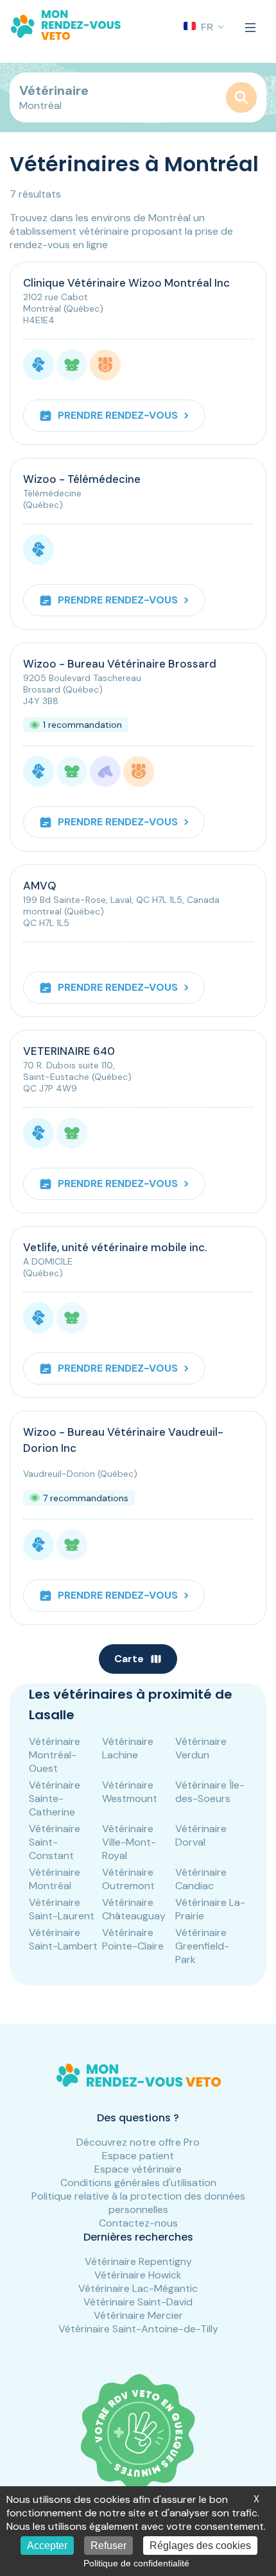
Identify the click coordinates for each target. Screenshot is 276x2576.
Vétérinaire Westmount (130, 1792)
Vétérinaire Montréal (55, 1879)
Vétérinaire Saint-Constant (55, 1842)
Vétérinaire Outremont (128, 1879)
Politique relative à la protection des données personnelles (138, 2203)
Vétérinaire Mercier (138, 2315)
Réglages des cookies (200, 2546)
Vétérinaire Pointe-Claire (133, 1939)
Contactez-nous (138, 2223)
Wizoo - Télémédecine (82, 479)
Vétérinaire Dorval (201, 1835)
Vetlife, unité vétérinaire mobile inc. (115, 1247)
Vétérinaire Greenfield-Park (202, 1946)
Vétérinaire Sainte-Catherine (55, 1798)
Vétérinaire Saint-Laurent (62, 1909)
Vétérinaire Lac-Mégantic (138, 2288)
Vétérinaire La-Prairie (210, 1909)
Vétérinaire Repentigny (138, 2261)
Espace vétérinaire (138, 2169)
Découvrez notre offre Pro (138, 2142)
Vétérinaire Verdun (201, 1748)
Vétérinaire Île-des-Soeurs (210, 1792)
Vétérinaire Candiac (201, 1879)
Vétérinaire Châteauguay (134, 1909)
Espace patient (138, 2156)
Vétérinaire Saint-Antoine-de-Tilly (138, 2329)
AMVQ (40, 886)
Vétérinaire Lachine (128, 1748)
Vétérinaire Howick (138, 2275)
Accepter (47, 2546)
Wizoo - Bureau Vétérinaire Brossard (120, 664)
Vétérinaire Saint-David (138, 2302)
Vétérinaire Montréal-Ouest (55, 1755)
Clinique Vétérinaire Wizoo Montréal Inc (126, 283)
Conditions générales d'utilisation (138, 2183)
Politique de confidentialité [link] (136, 2563)
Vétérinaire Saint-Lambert (63, 1939)
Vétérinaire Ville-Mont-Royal (129, 1842)
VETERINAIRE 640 (69, 1051)
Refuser (108, 2546)
